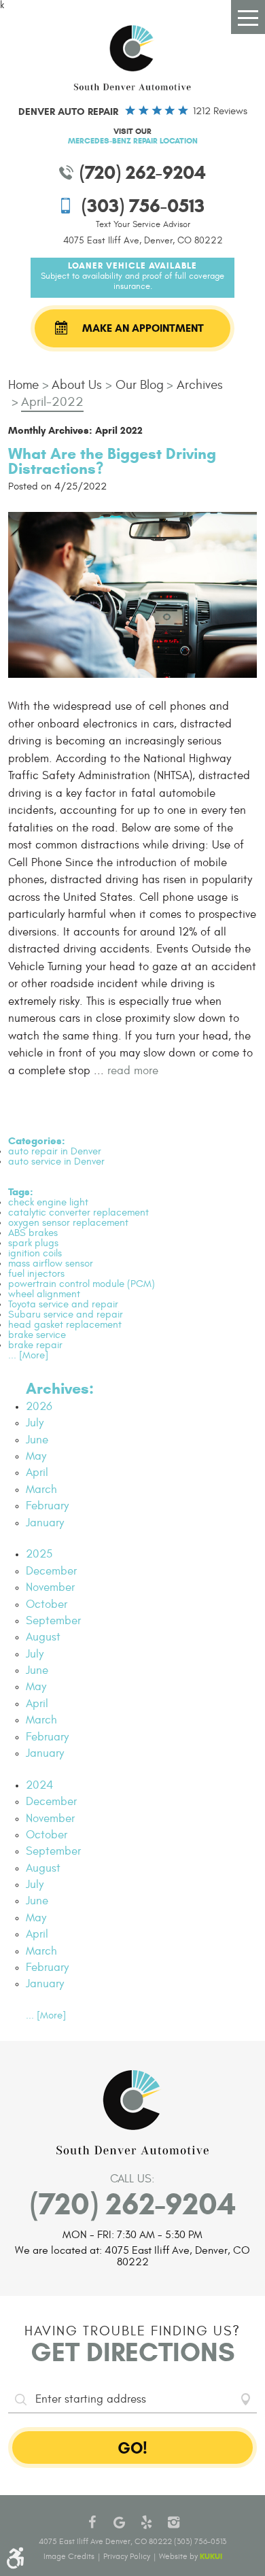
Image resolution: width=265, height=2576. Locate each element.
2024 (39, 1785)
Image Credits (69, 2556)
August (43, 1637)
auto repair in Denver (55, 1151)
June (37, 1440)
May (36, 1456)
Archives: (60, 1388)
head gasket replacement (65, 1325)
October (47, 1604)
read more (133, 1071)
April (37, 1473)
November (50, 1587)
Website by (191, 2556)
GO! (132, 2448)
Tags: (21, 1192)
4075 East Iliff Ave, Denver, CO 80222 (143, 240)
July (35, 1423)
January (45, 1523)
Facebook (92, 2522)
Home (23, 385)
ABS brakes (33, 1233)
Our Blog (140, 385)
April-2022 (52, 402)
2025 (39, 1554)
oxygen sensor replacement (68, 1223)
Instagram (173, 2522)
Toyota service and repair (63, 1304)
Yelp (146, 2522)
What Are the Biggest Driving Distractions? (112, 461)
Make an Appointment (143, 328)
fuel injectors (36, 1274)
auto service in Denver (56, 1162)
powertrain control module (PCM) (82, 1284)
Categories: (37, 1141)
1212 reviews (220, 111)
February (47, 1506)
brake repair (35, 1345)
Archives (200, 385)
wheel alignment (44, 1294)
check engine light (48, 1202)
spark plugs (33, 1243)
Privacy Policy (127, 2556)
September (53, 1621)
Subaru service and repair (66, 1315)
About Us (77, 385)
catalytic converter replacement (78, 1213)
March (41, 1490)
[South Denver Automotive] (132, 58)
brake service (37, 1335)
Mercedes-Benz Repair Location (133, 140)
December (51, 1571)
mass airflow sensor (51, 1264)
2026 (39, 1407)
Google (119, 2522)
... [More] (28, 1355)
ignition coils (35, 1253)
